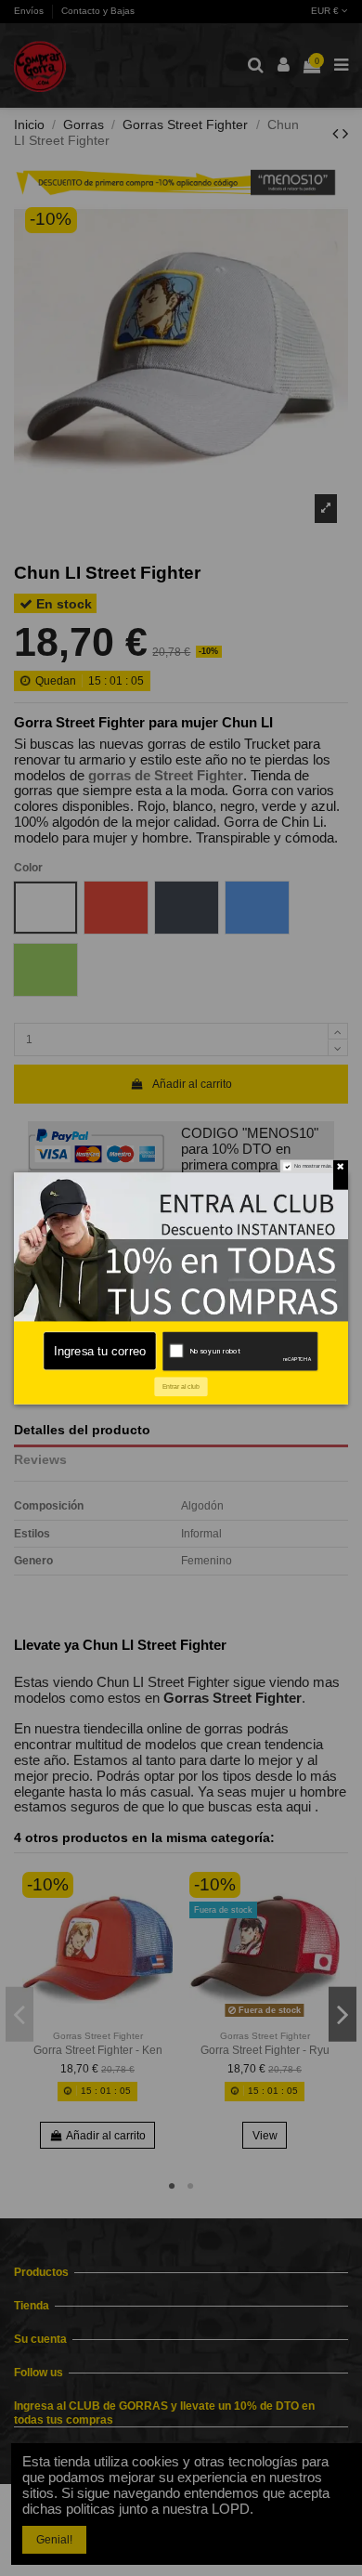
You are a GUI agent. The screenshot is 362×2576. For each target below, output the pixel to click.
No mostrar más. (314, 1166)
